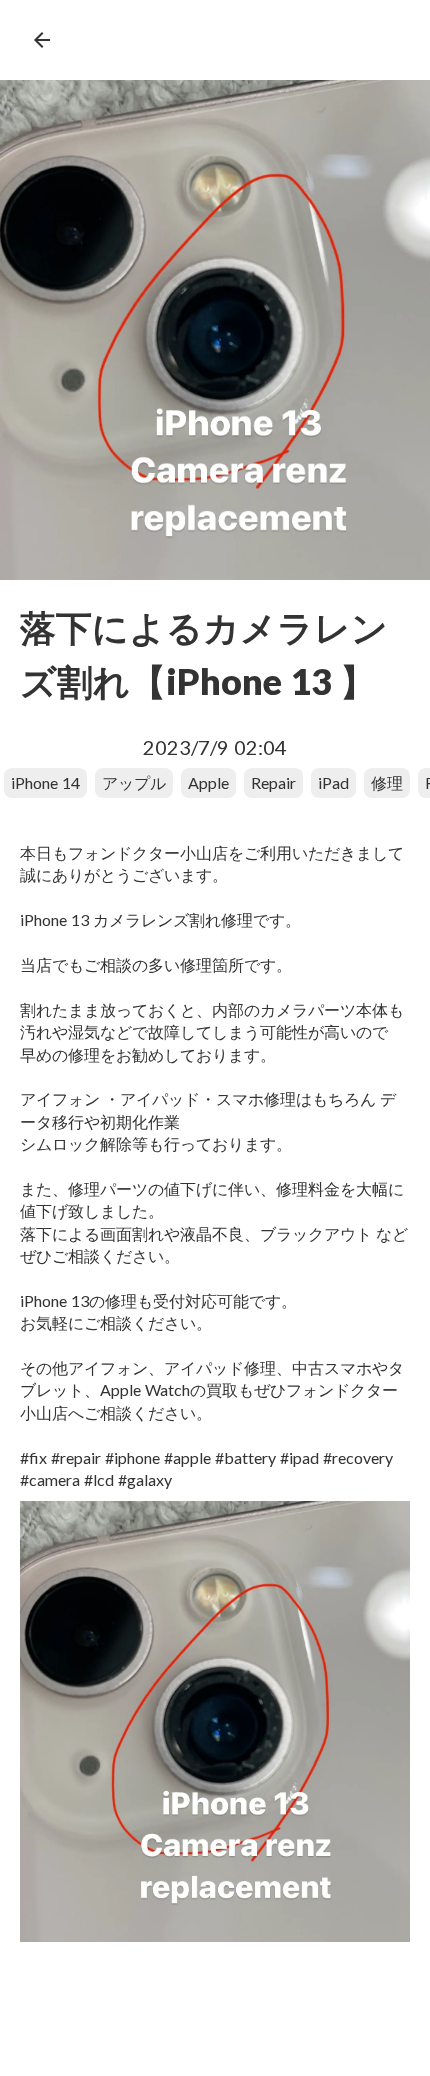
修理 (387, 782)
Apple (208, 782)
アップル (134, 782)
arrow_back (42, 40)
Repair (273, 782)
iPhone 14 (45, 782)
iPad (333, 782)
